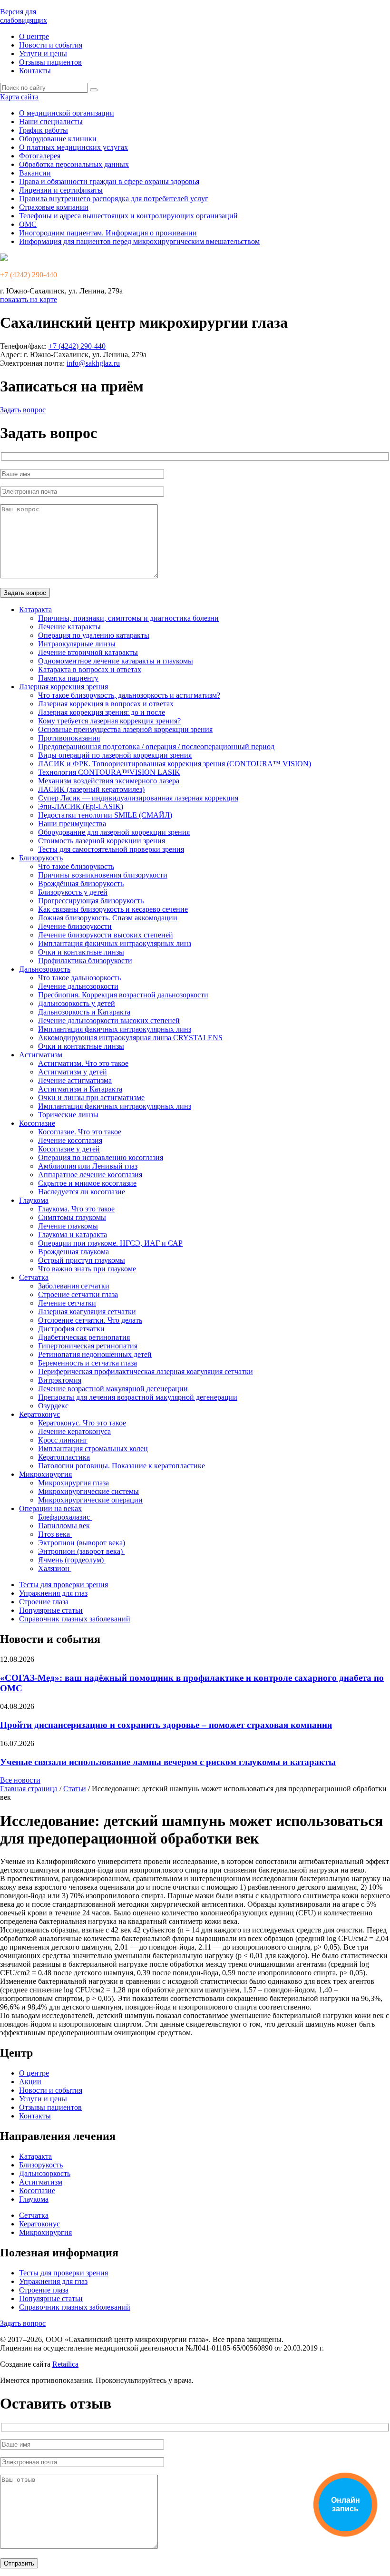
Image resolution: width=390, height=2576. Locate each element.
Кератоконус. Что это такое (82, 1423)
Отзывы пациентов (50, 62)
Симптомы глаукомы (72, 1217)
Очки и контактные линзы (81, 952)
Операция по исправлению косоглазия (101, 1157)
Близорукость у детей (73, 892)
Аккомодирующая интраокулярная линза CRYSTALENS (130, 1038)
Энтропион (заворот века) (81, 1551)
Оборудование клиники (58, 139)
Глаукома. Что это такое (76, 1209)
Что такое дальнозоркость (79, 978)
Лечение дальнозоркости (78, 986)
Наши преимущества (72, 824)
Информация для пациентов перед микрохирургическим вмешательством (139, 241)
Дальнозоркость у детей (77, 1003)
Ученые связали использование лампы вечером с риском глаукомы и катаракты (168, 1762)
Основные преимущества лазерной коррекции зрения (125, 729)
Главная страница (29, 1789)
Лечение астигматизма (75, 1080)
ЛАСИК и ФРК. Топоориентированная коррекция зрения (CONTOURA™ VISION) (175, 764)
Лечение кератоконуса (74, 1431)
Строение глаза (44, 1602)
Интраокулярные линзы (77, 644)
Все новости (20, 1780)
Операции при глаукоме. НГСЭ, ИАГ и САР (110, 1243)
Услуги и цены (43, 54)
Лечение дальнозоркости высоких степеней (109, 1020)
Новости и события (51, 45)
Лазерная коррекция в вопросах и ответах (106, 704)
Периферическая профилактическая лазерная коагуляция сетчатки (146, 1371)
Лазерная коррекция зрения (63, 687)
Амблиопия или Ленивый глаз (88, 1166)
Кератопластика (64, 1457)
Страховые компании (54, 207)
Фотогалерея (40, 156)
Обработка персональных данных (74, 164)
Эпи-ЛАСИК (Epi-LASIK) (81, 806)
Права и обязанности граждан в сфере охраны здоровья (109, 181)
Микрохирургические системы (88, 1491)
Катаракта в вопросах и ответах (90, 669)
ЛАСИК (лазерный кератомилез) (91, 789)
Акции (30, 2082)
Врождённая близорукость (81, 883)
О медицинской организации (67, 113)
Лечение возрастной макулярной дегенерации (113, 1389)
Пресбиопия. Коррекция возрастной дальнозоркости (123, 995)
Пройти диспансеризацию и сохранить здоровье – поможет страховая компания (166, 1725)
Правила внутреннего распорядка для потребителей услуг (114, 199)
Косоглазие (37, 1123)
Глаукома (34, 1200)
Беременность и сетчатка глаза (88, 1363)
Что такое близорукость (76, 866)
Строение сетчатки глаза (78, 1294)
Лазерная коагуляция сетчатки (87, 1312)
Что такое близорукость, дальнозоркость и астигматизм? (129, 695)
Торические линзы (68, 1115)
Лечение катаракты (69, 627)
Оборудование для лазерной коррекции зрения (114, 832)
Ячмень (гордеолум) (72, 1560)
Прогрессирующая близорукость (91, 901)
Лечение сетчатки (67, 1303)
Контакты (35, 71)
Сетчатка (34, 1277)
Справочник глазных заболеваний (75, 1619)
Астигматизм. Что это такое (83, 1063)
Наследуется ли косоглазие (82, 1192)
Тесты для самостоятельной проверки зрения (111, 849)
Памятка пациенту (68, 678)
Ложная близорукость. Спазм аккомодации (108, 918)
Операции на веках (50, 1508)
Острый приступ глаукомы (82, 1260)
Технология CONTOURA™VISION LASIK (109, 772)
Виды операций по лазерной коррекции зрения (115, 755)
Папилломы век (64, 1526)
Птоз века (55, 1534)
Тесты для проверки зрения (63, 1585)
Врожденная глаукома (73, 1252)
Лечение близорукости (75, 926)
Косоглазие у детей (69, 1149)
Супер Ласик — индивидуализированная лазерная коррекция (138, 798)
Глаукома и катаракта (73, 1234)
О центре (34, 36)
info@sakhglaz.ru (93, 363)
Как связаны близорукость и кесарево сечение (113, 909)
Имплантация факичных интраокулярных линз (115, 943)
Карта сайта (19, 97)
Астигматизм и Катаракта (80, 1089)
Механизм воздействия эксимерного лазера (109, 781)
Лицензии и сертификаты (61, 190)
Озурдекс (53, 1406)
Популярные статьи (51, 1610)
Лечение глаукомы (68, 1226)
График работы (44, 130)
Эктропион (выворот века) (83, 1543)
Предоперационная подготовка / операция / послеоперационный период (156, 746)
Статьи (75, 1789)
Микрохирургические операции (90, 1500)
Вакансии (35, 173)
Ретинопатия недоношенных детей (95, 1354)
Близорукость (41, 858)
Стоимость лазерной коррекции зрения (102, 841)
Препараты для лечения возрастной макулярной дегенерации (138, 1397)
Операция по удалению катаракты (94, 635)
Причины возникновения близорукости (103, 875)
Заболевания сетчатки (74, 1286)
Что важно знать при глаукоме (87, 1269)
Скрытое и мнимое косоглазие (87, 1183)
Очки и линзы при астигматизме (91, 1098)
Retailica (65, 2364)
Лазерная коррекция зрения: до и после (102, 712)
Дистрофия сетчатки (71, 1329)
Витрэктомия (60, 1380)
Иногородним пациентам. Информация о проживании (108, 233)
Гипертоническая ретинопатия (88, 1346)
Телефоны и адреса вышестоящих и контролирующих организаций (128, 216)
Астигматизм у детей (73, 1072)
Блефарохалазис (65, 1517)
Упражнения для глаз (53, 1593)
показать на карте (29, 299)
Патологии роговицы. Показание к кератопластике (122, 1466)
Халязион (55, 1568)
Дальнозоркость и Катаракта (84, 1012)
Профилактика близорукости (85, 961)
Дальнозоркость (45, 969)
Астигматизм (41, 1055)
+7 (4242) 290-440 (29, 275)
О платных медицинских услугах (73, 147)
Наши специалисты (51, 122)
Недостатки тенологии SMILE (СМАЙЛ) (105, 815)
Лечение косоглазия (70, 1140)
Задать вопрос (23, 410)
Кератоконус (39, 1414)
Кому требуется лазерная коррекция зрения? (109, 721)
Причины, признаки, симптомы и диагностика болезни (128, 618)
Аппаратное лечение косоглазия (90, 1175)
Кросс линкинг (63, 1440)
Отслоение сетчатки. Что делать (90, 1320)
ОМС (28, 224)
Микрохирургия (45, 1474)
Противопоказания (69, 738)
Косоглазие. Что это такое (80, 1132)
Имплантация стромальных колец (93, 1449)
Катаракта (35, 610)
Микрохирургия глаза (73, 1483)
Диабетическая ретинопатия (84, 1337)
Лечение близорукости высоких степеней (106, 935)
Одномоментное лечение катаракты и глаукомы (116, 661)
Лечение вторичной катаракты (88, 652)
